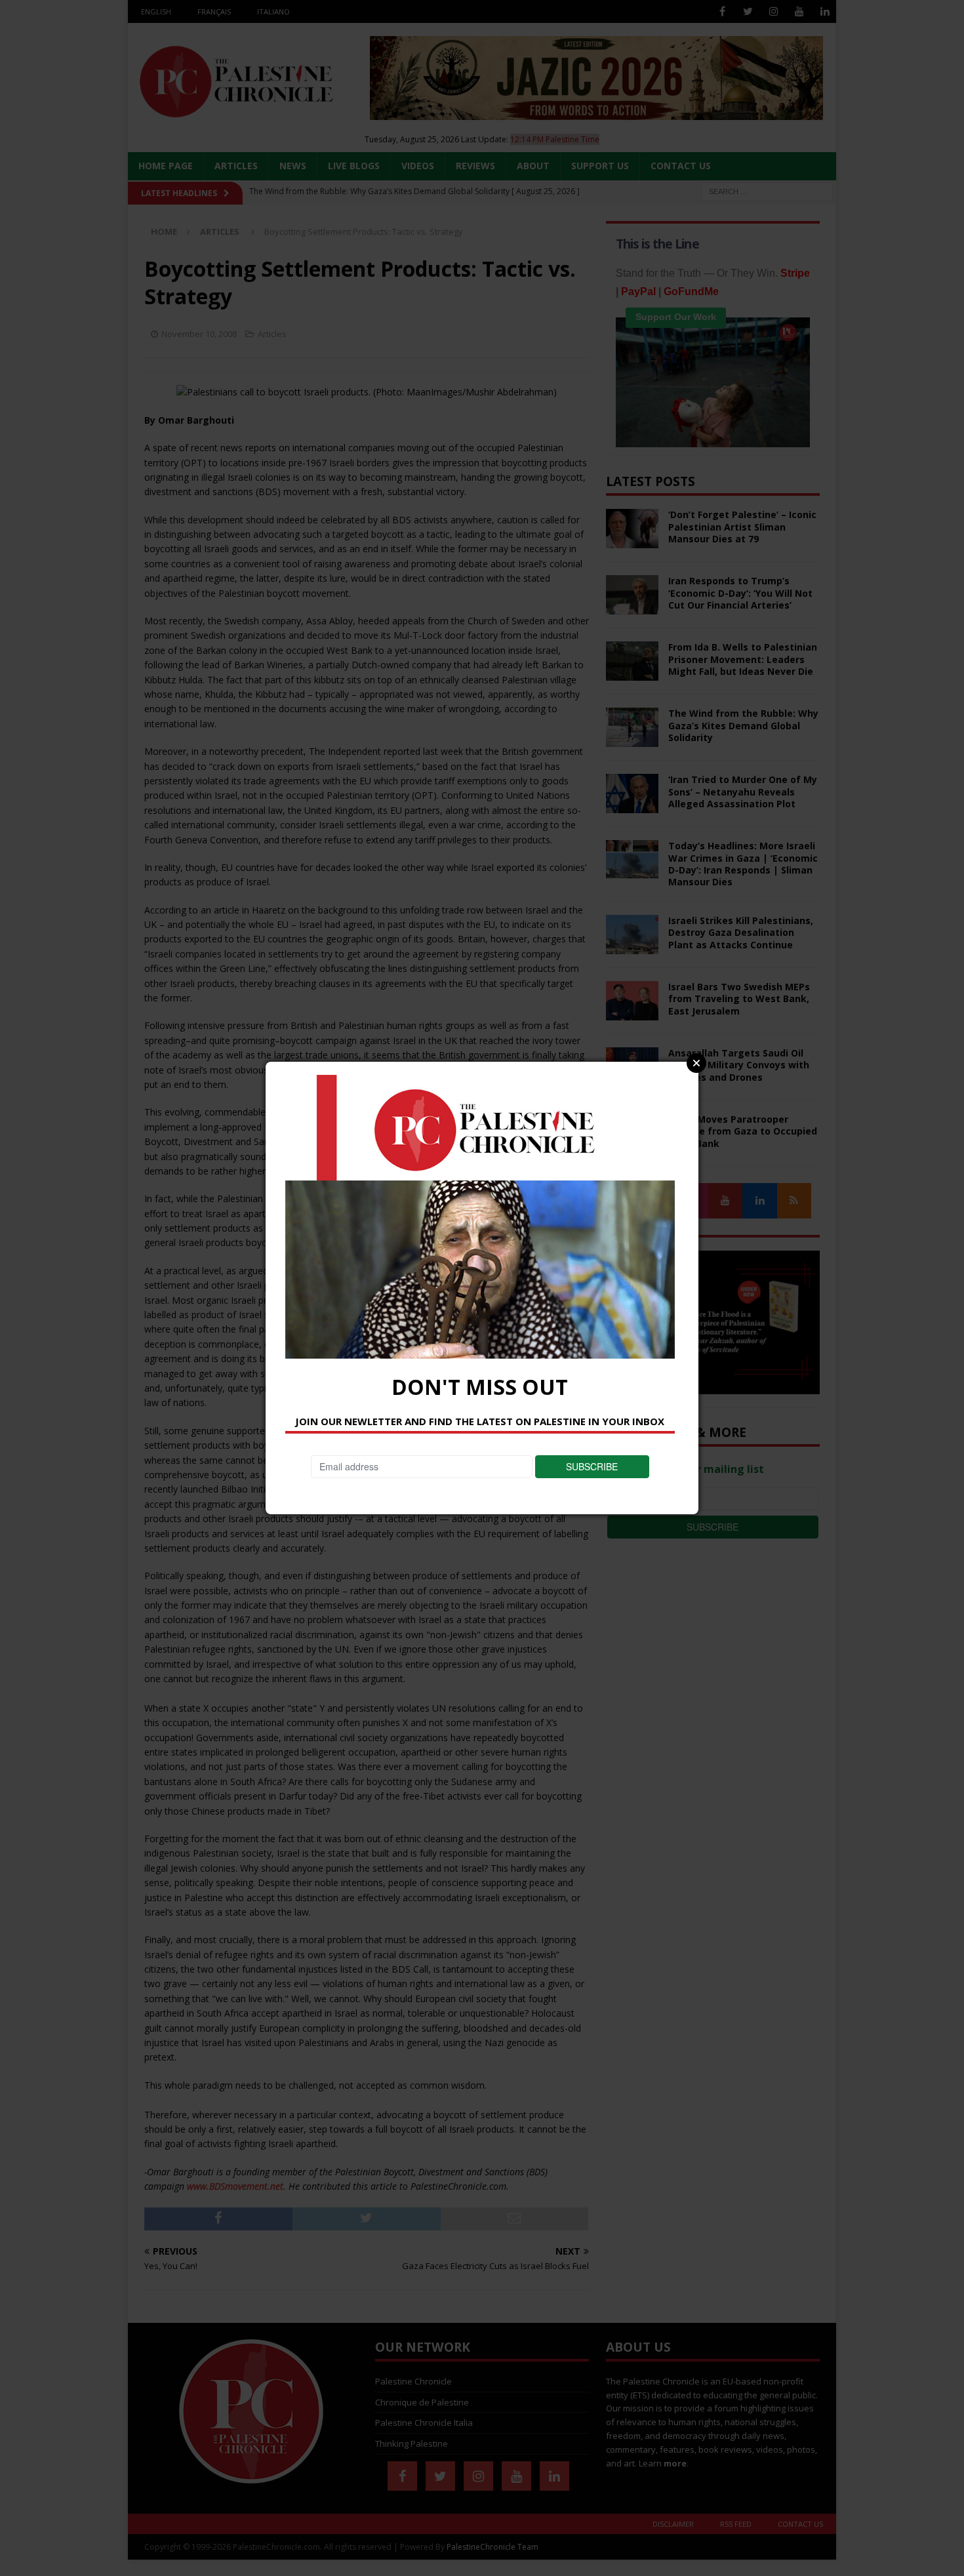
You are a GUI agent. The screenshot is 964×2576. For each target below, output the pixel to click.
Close (696, 1063)
